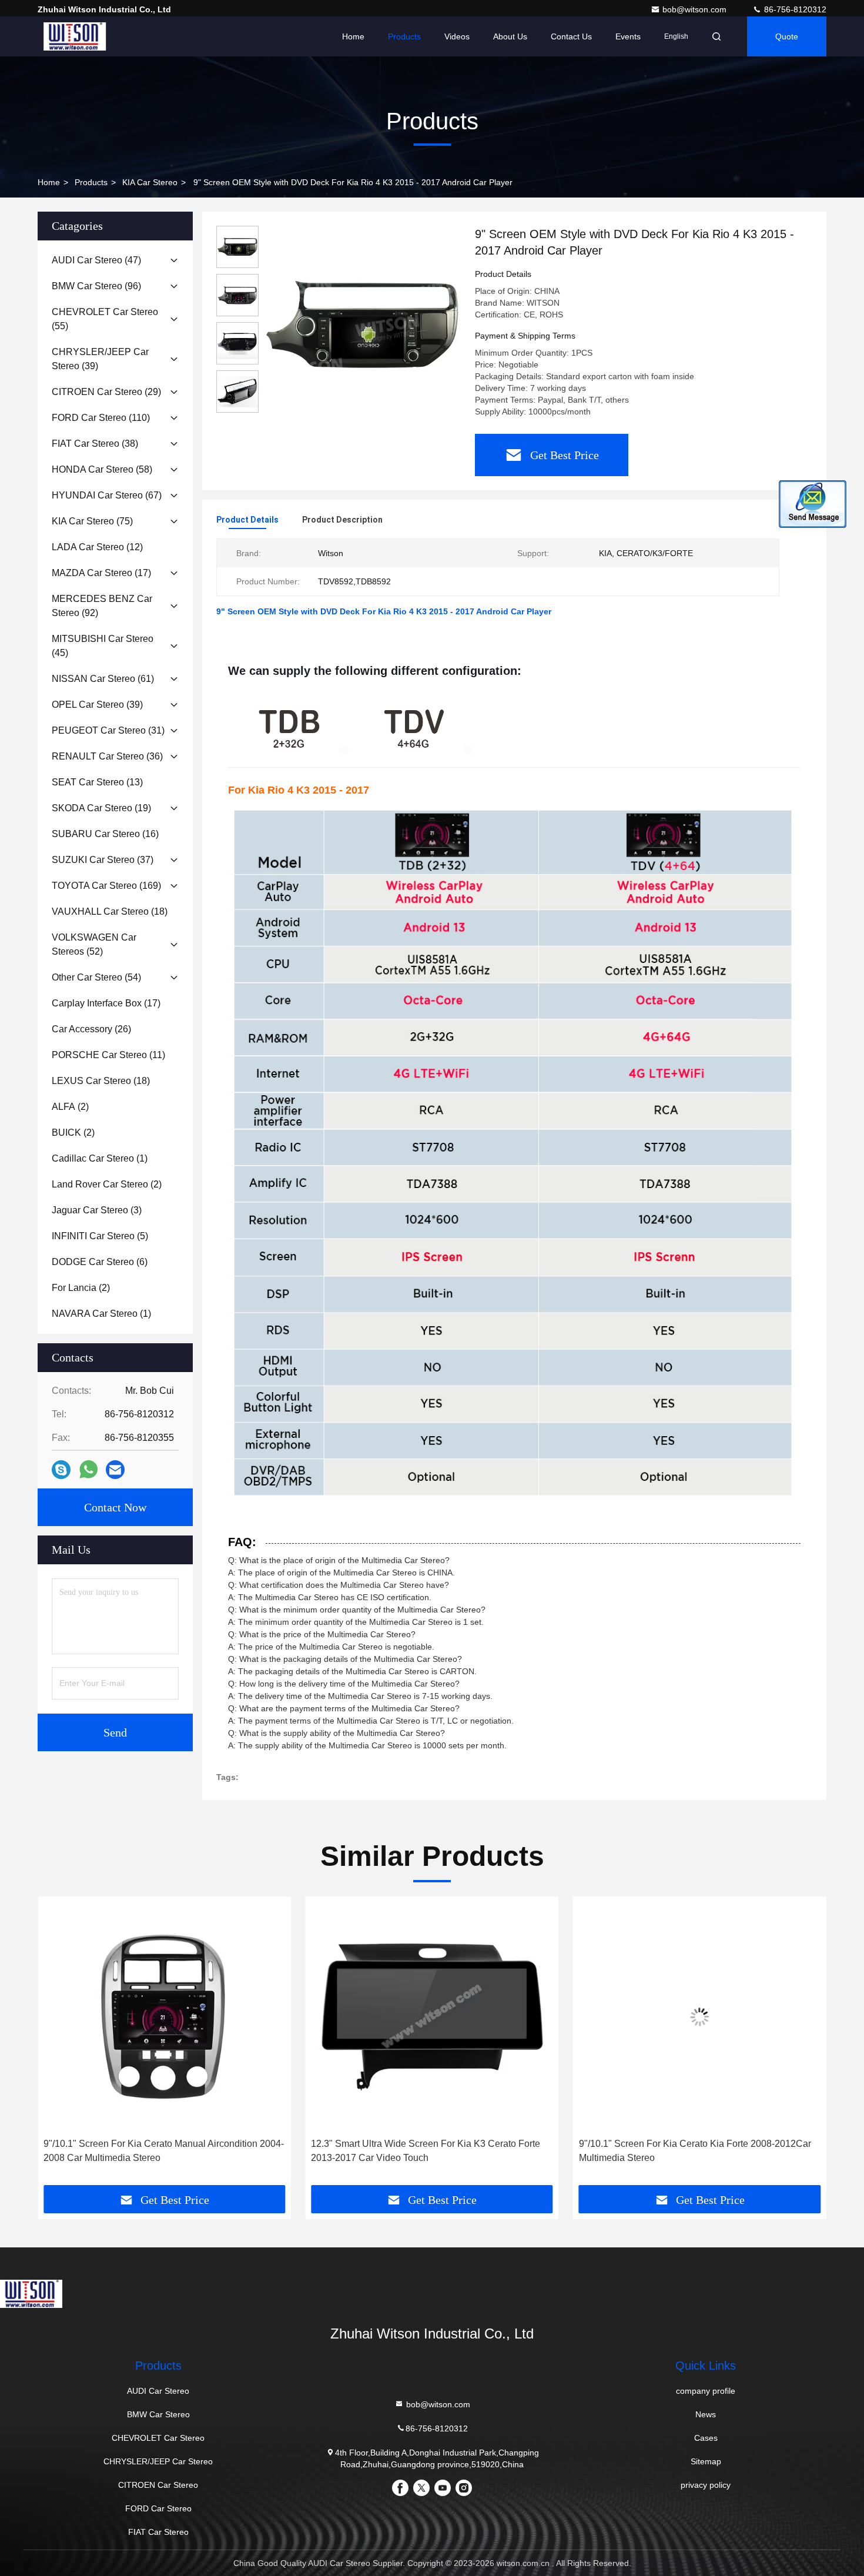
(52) (94, 944)
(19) (101, 808)
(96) (96, 286)
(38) (95, 444)
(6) (100, 1262)
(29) (106, 392)
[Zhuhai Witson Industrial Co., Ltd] (75, 36)
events (628, 36)
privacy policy (706, 2485)
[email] (115, 1470)
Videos (457, 36)
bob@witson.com (696, 9)
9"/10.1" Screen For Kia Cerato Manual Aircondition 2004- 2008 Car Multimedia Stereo (164, 2151)
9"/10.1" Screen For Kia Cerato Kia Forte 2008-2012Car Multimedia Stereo (695, 2151)
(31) (108, 730)
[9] (362, 324)
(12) (97, 547)
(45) (103, 646)
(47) (96, 260)
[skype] (61, 1470)
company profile (706, 2391)
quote (787, 36)
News (706, 2414)
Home (353, 36)
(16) (105, 834)
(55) (105, 319)
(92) (102, 606)
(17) (101, 573)
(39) (100, 359)
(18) (110, 911)
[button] (59, 2045)
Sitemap (706, 2461)
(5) (100, 1236)
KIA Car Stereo (150, 182)
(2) (70, 1107)
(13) (97, 782)
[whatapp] (88, 1470)
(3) (97, 1210)
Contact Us (571, 36)
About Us (510, 36)
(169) (106, 886)
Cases (706, 2438)
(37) (103, 860)
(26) (91, 1029)
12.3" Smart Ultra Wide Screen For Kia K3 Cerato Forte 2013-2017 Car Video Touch (426, 2151)
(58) (102, 469)
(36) (107, 756)
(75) (92, 521)
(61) (103, 679)
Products (404, 36)
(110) (101, 418)
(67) (107, 495)
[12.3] (432, 2017)
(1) (100, 1158)
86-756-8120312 (794, 9)
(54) (96, 977)
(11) (108, 1055)
